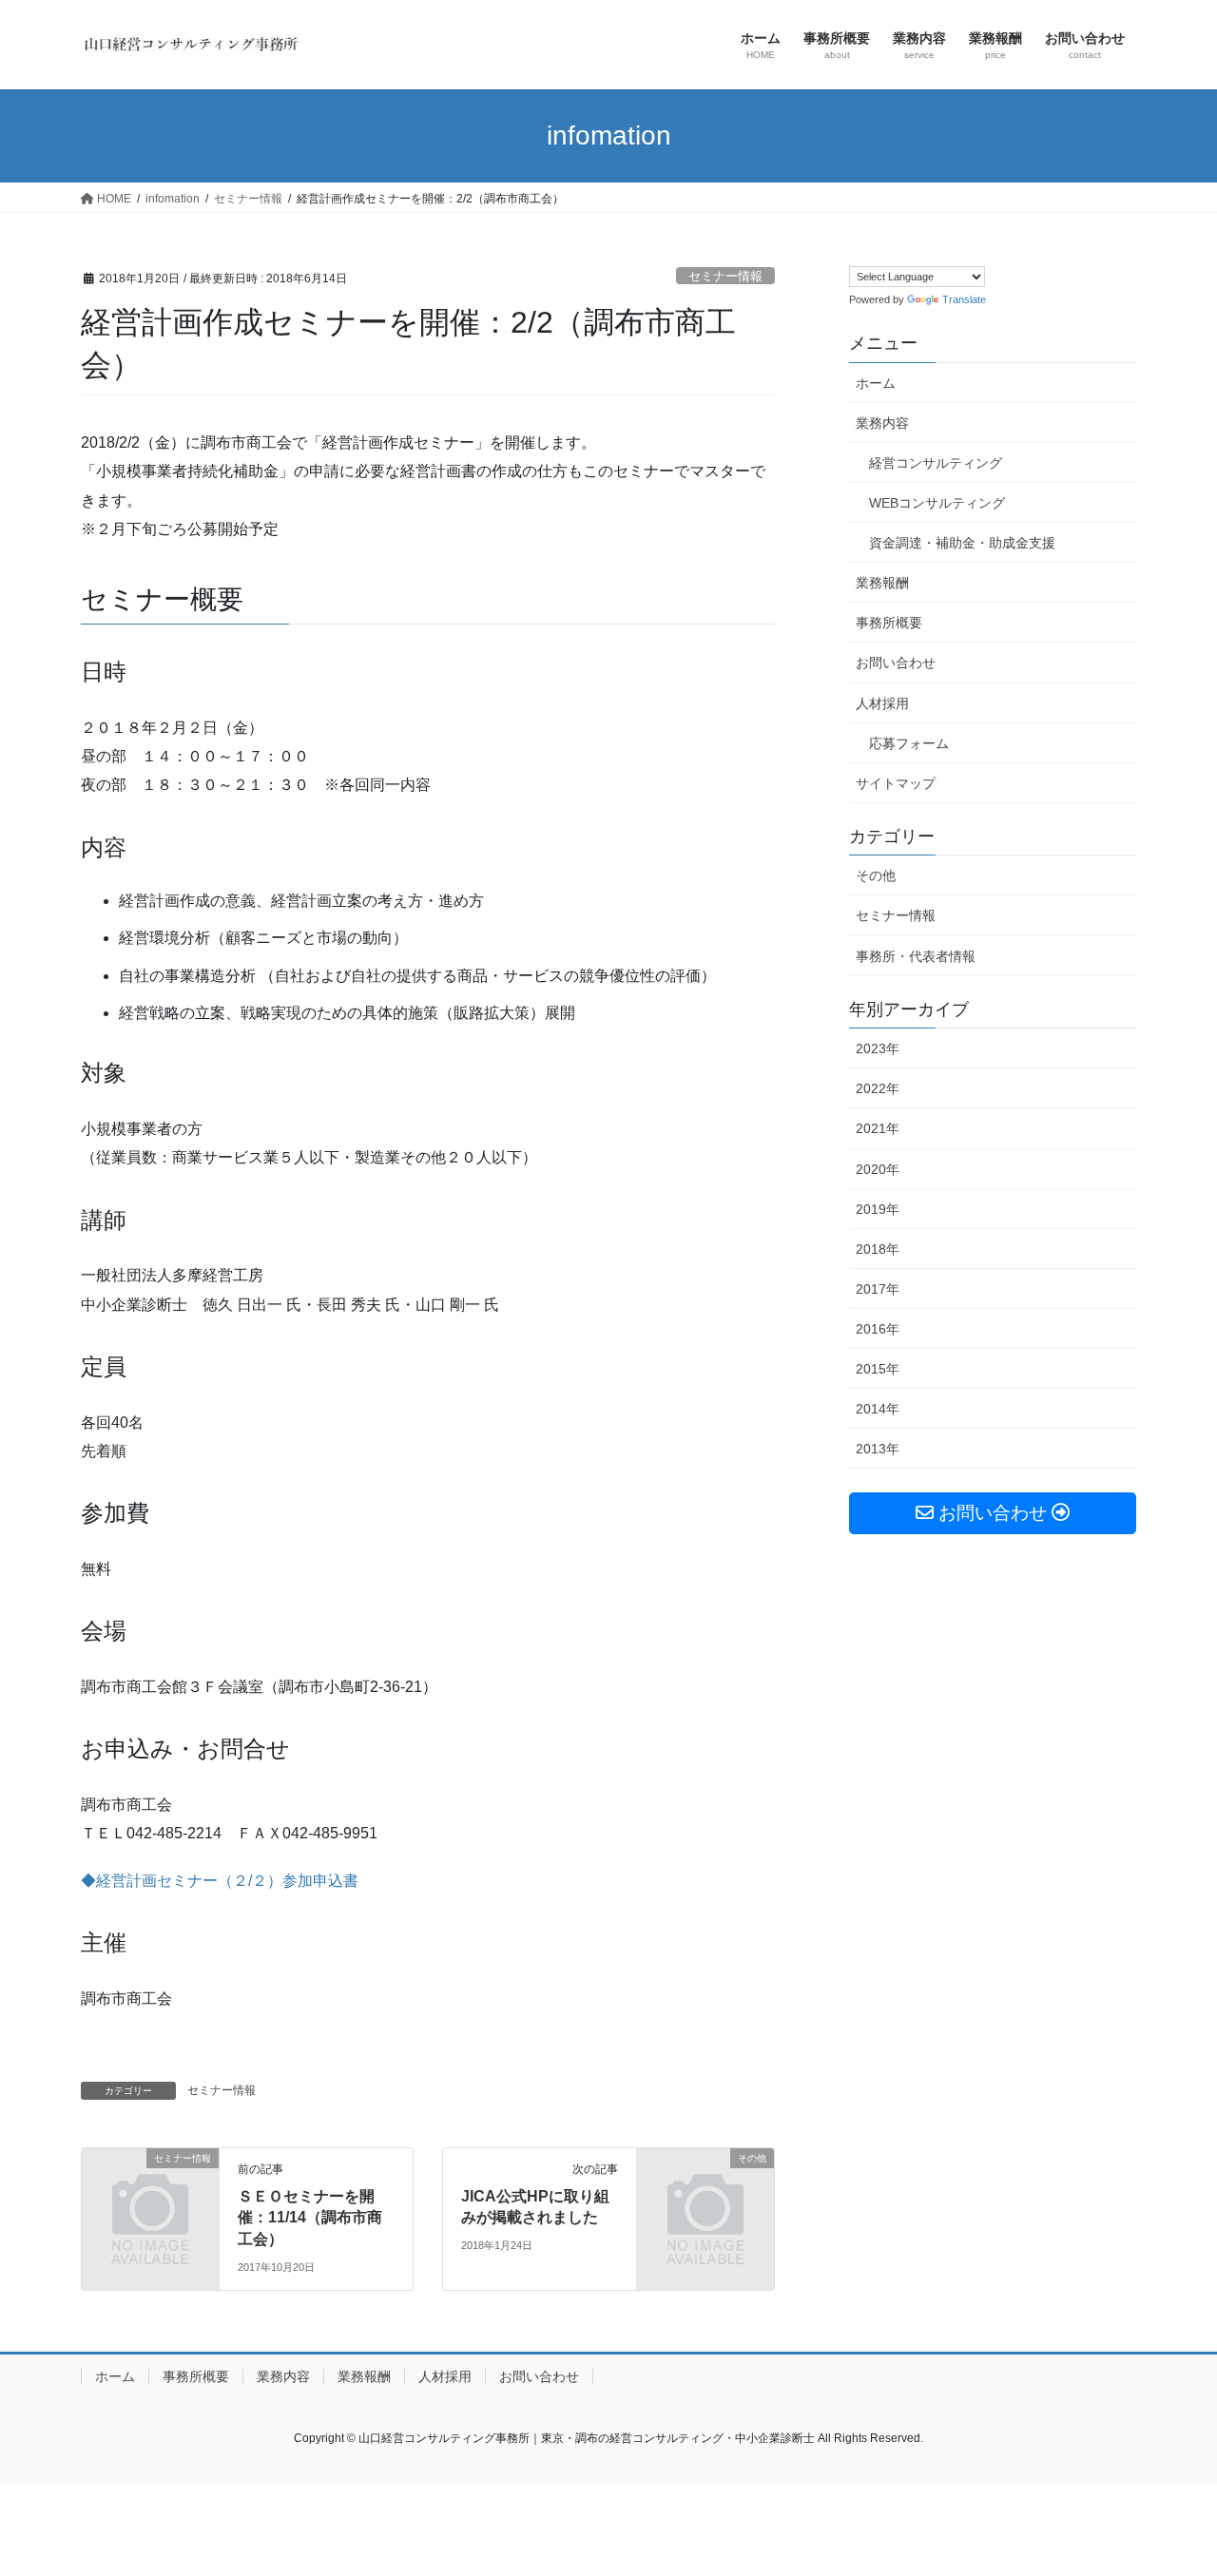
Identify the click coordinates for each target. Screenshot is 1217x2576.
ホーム (876, 383)
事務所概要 (889, 623)
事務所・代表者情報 (916, 956)
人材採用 (882, 703)
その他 (876, 875)
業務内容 (882, 423)
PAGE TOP (1170, 2482)
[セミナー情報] (150, 2190)
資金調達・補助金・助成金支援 (962, 543)
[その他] (705, 2190)
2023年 (878, 1048)
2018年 (878, 1249)
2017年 (878, 1289)
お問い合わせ (896, 663)
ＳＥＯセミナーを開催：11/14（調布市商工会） (310, 2218)
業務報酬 (882, 583)
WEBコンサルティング (937, 503)
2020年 (878, 1169)
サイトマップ (896, 783)
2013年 (878, 1449)
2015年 (878, 1369)
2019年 (878, 1209)
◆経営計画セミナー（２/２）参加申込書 (220, 1881)
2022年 (878, 1088)
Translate (964, 299)
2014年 (878, 1409)
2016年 (878, 1329)
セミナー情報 (725, 276)
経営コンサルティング (936, 463)
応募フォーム (909, 743)
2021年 (878, 1128)
